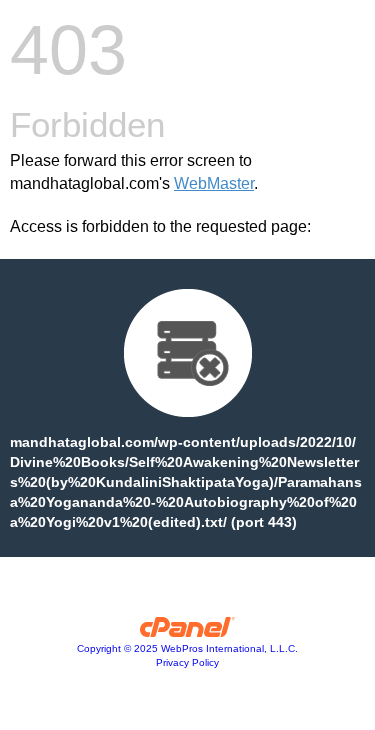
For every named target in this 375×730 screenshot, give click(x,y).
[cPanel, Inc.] (187, 632)
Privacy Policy (187, 662)
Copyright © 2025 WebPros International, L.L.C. (187, 648)
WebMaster (214, 183)
